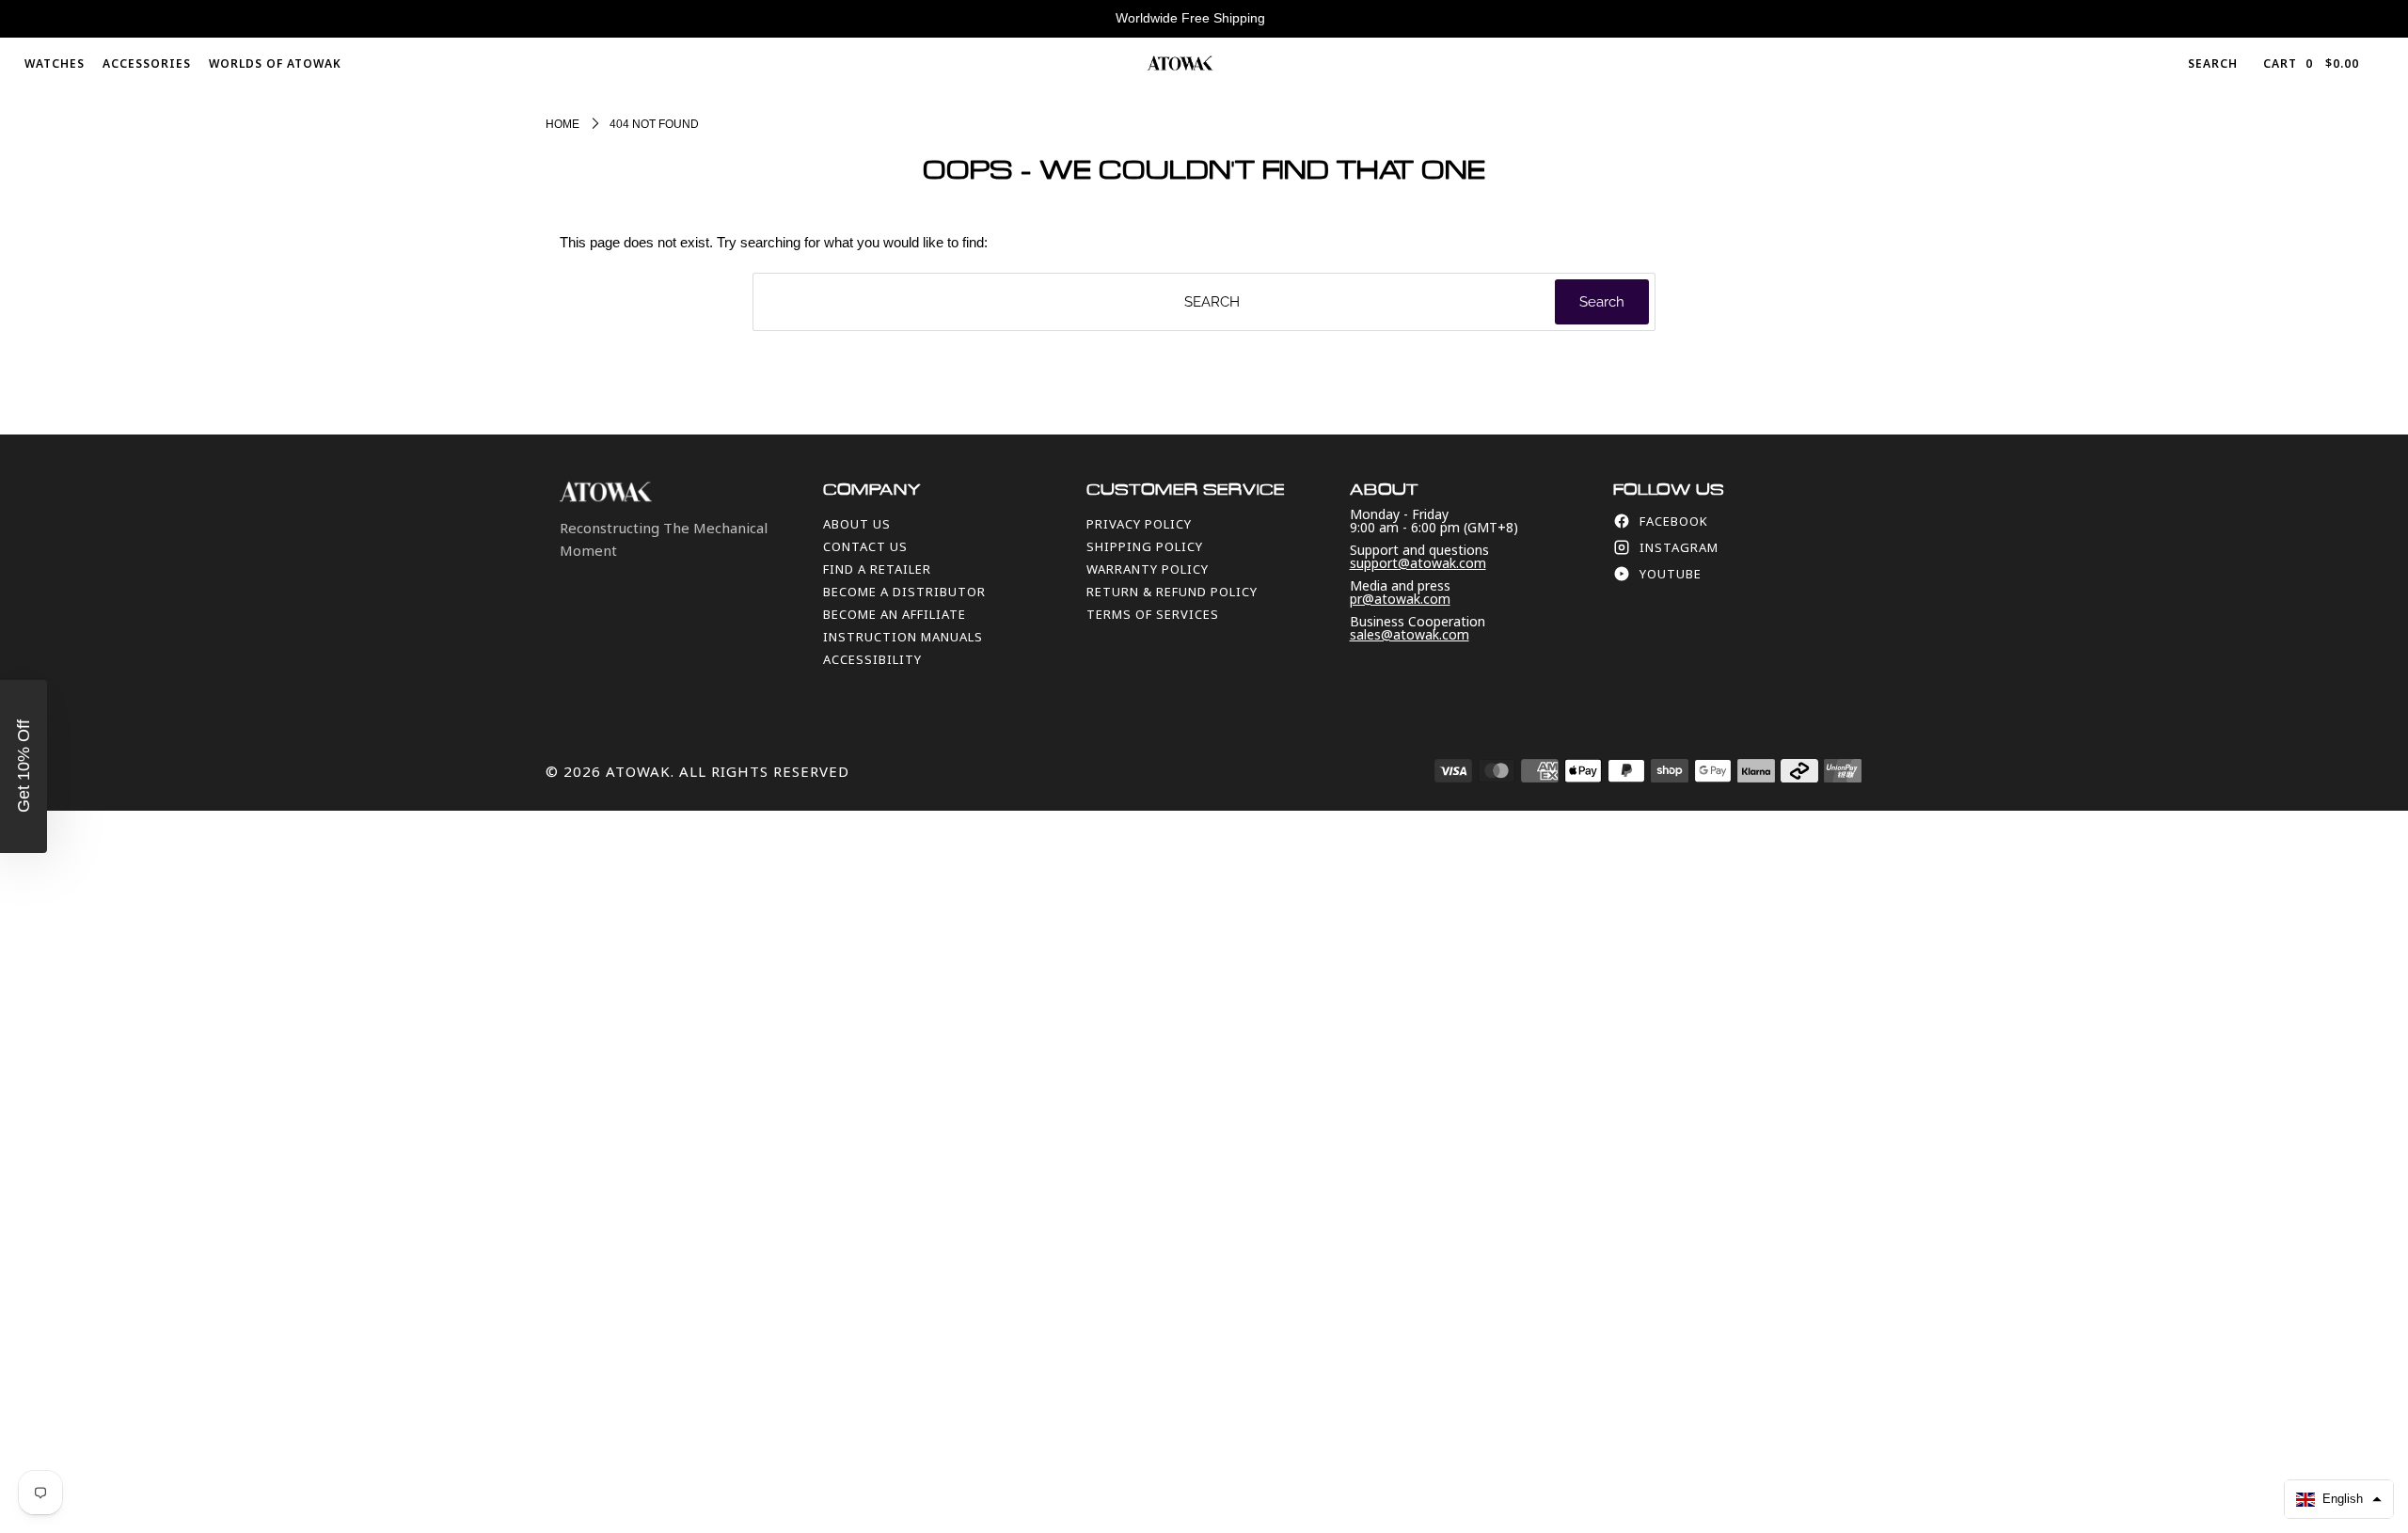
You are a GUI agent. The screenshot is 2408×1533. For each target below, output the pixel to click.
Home (562, 124)
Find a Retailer (877, 569)
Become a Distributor (904, 592)
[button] (2339, 1499)
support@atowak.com (1418, 563)
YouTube (1671, 574)
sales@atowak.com (1410, 634)
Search (2213, 63)
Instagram (1679, 547)
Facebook (1674, 521)
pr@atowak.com (1400, 599)
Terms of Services (1153, 614)
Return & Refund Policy (1172, 592)
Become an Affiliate (895, 614)
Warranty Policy (1148, 569)
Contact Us (865, 546)
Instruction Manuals (903, 637)
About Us (857, 524)
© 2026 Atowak (608, 771)
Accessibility (872, 659)
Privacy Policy (1139, 524)
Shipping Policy (1145, 546)
